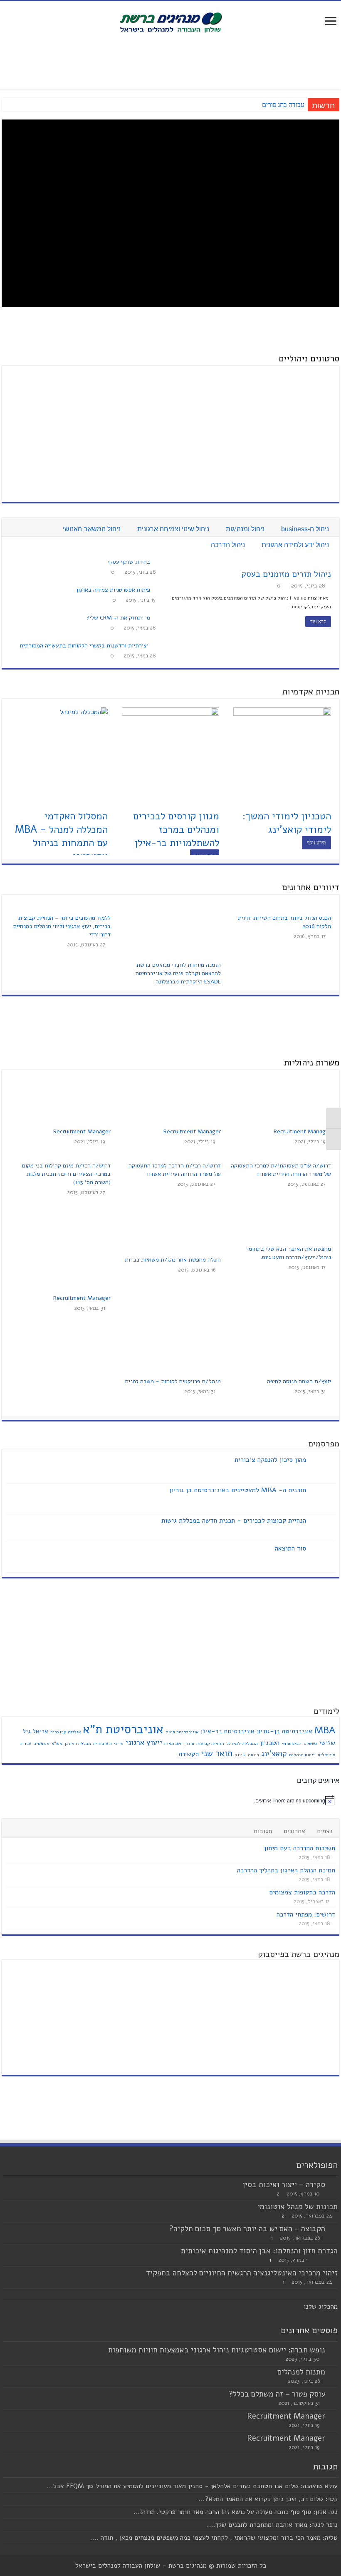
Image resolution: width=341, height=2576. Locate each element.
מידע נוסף (316, 843)
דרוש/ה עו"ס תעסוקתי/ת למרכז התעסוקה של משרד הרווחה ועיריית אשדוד (281, 1170)
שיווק (240, 1755)
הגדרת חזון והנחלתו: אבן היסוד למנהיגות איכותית (259, 2251)
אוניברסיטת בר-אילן (227, 1731)
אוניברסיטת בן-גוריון (284, 1731)
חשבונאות (173, 1743)
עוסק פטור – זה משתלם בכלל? (277, 2394)
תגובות (263, 1831)
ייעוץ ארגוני (144, 1742)
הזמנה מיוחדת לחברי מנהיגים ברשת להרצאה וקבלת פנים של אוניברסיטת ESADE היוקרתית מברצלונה (178, 973)
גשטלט (310, 1743)
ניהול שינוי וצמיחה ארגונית (173, 529)
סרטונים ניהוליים (309, 358)
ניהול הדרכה (228, 545)
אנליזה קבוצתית (65, 1732)
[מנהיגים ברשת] (170, 22)
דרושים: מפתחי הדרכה (306, 1914)
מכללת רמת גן (78, 1743)
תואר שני (217, 1753)
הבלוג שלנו (319, 2307)
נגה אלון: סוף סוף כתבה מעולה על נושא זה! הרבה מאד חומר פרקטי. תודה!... (236, 2512)
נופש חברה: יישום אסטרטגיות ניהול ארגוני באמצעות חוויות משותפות (217, 2350)
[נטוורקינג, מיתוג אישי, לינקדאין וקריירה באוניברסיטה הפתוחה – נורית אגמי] (77, 402)
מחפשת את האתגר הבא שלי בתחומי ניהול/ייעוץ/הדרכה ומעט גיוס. (289, 1253)
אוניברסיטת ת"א (123, 1729)
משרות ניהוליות (312, 1063)
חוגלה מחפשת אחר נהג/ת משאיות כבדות (173, 1260)
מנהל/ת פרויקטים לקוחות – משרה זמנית (173, 1381)
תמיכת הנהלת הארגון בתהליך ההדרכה (286, 1870)
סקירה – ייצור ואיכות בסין (284, 2185)
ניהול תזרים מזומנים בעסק (286, 574)
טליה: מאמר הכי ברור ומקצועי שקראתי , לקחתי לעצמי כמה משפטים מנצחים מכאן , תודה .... (214, 2538)
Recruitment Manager (302, 1131)
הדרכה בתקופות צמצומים (302, 1892)
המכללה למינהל (242, 1743)
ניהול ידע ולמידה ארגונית (295, 545)
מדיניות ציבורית (108, 1743)
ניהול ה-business (305, 529)
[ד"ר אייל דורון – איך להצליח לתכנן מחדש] (208, 436)
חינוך (189, 1743)
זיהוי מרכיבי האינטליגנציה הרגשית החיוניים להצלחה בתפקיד (242, 2273)
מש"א (57, 1743)
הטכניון (270, 1743)
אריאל (41, 1731)
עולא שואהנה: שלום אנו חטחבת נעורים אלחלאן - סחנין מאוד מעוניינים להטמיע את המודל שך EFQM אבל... (192, 2486)
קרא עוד (318, 622)
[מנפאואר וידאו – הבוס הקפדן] (77, 391)
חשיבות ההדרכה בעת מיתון (300, 1848)
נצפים (325, 1831)
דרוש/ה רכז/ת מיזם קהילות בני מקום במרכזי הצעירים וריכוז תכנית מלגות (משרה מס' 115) (66, 1174)
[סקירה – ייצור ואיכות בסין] (334, 2185)
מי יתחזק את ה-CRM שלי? (118, 618)
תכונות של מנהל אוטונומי (298, 2207)
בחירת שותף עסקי (129, 562)
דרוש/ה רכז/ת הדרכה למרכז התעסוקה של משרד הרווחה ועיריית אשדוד (175, 1170)
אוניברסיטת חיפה (182, 1732)
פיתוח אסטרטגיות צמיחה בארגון (113, 590)
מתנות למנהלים (301, 2372)
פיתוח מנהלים (302, 1755)
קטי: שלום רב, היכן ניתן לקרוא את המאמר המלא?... (268, 2499)
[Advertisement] (170, 62)
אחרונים (294, 1831)
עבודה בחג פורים (283, 105)
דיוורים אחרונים (311, 887)
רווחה (253, 1755)
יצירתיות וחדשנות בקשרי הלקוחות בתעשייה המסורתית (84, 646)
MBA (325, 1730)
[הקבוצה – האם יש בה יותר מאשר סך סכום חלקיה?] (334, 2229)
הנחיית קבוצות (210, 1743)
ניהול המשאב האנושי (92, 529)
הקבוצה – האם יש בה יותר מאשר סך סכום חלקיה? (247, 2229)
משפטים (41, 1743)
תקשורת (189, 1754)
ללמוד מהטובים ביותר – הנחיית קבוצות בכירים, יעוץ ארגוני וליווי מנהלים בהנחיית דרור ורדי (62, 926)
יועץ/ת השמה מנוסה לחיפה (299, 1381)
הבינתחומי (292, 1743)
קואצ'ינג (274, 1754)
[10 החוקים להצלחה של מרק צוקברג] (77, 378)
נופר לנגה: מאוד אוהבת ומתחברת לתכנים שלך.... (272, 2525)
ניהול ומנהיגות (245, 529)
